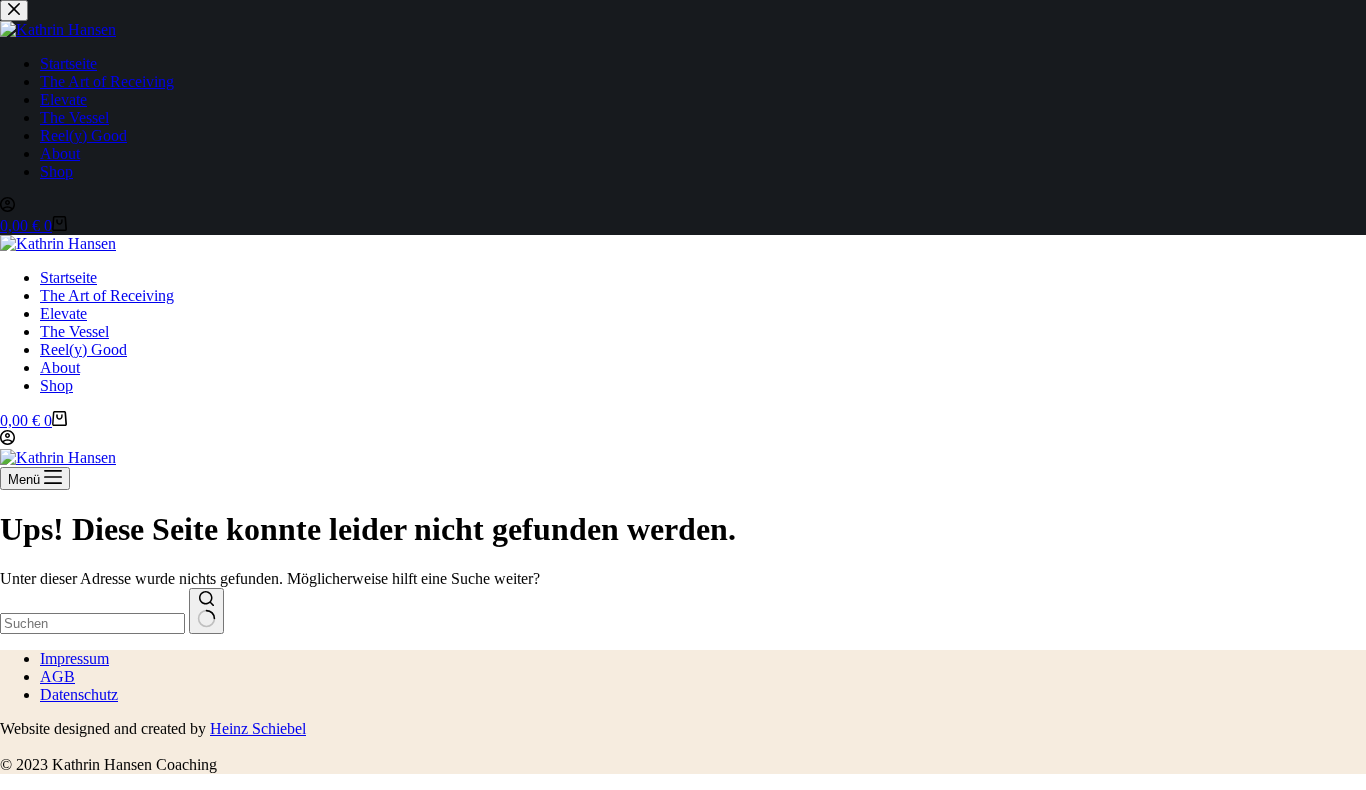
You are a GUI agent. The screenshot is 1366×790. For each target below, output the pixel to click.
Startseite (68, 277)
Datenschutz (79, 694)
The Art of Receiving (107, 295)
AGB (57, 676)
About (60, 367)
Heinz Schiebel (258, 728)
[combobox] (92, 623)
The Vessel (74, 331)
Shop (56, 385)
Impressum (74, 658)
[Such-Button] (206, 611)
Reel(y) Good (83, 349)
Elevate (63, 313)
